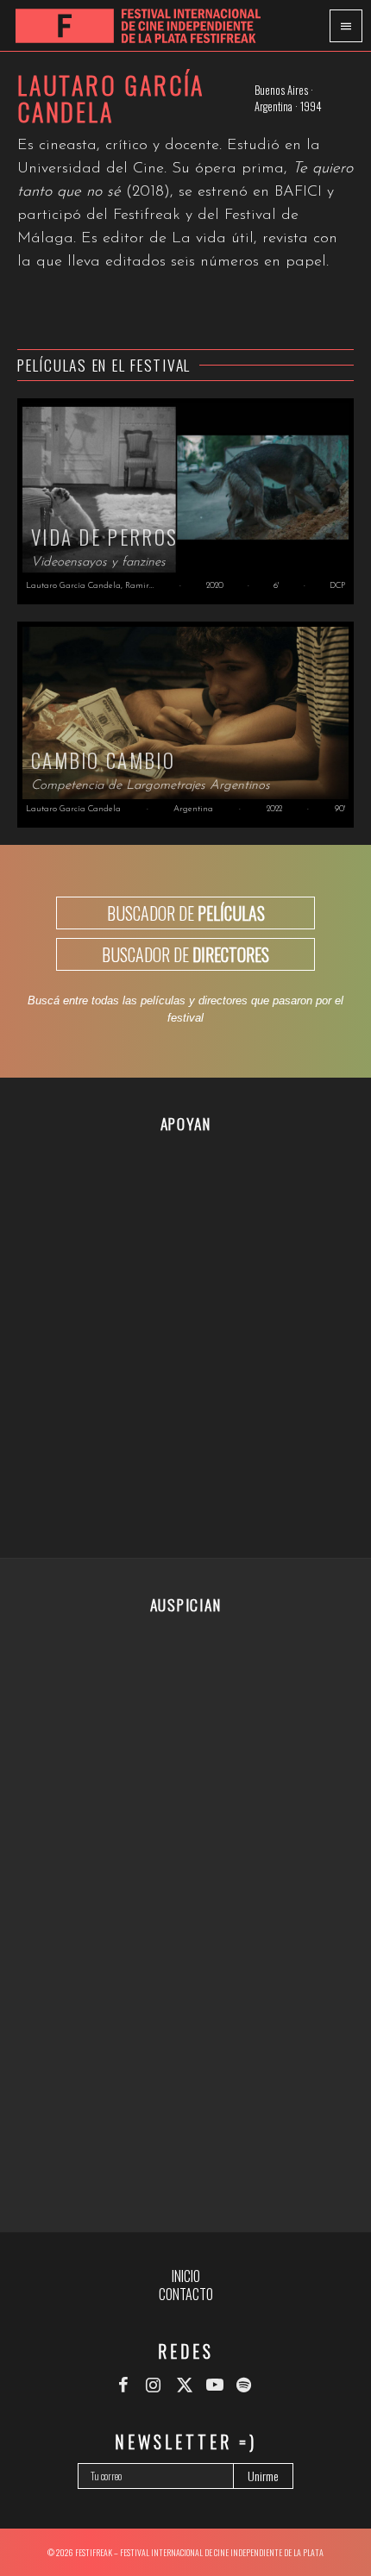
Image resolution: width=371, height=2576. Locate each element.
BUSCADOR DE (186, 913)
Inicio (186, 2276)
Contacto (186, 2294)
